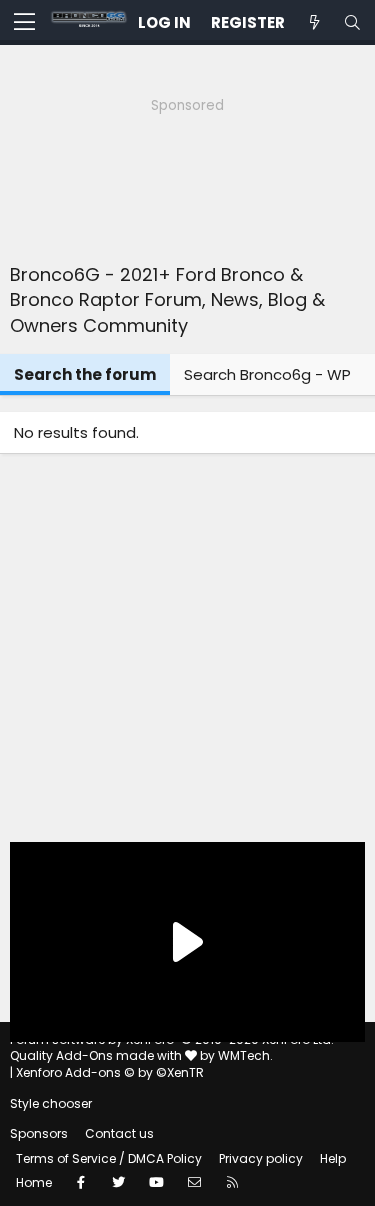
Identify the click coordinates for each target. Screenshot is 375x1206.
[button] (24, 23)
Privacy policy (261, 1158)
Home (34, 1182)
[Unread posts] (314, 22)
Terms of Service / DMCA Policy (109, 1158)
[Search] (352, 22)
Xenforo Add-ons (110, 1072)
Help (333, 1158)
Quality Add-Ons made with (97, 1055)
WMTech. (245, 1055)
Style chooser (51, 1103)
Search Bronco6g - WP (267, 374)
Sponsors (39, 1133)
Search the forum (85, 374)
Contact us (119, 1133)
